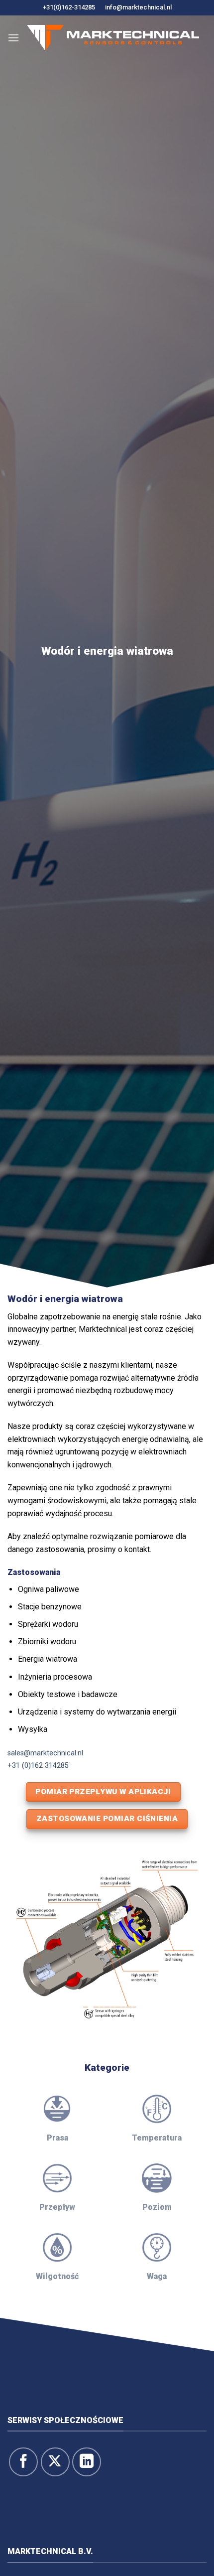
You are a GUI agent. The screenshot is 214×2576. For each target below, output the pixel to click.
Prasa (57, 2138)
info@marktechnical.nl (138, 7)
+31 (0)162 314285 (38, 1766)
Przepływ (57, 2207)
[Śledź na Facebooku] (23, 2462)
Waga (157, 2276)
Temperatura (157, 2138)
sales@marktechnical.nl (45, 1753)
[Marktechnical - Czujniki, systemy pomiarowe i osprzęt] (113, 38)
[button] (13, 38)
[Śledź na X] (55, 2462)
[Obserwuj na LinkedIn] (87, 2462)
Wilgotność (57, 2276)
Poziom (157, 2207)
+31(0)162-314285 (69, 7)
